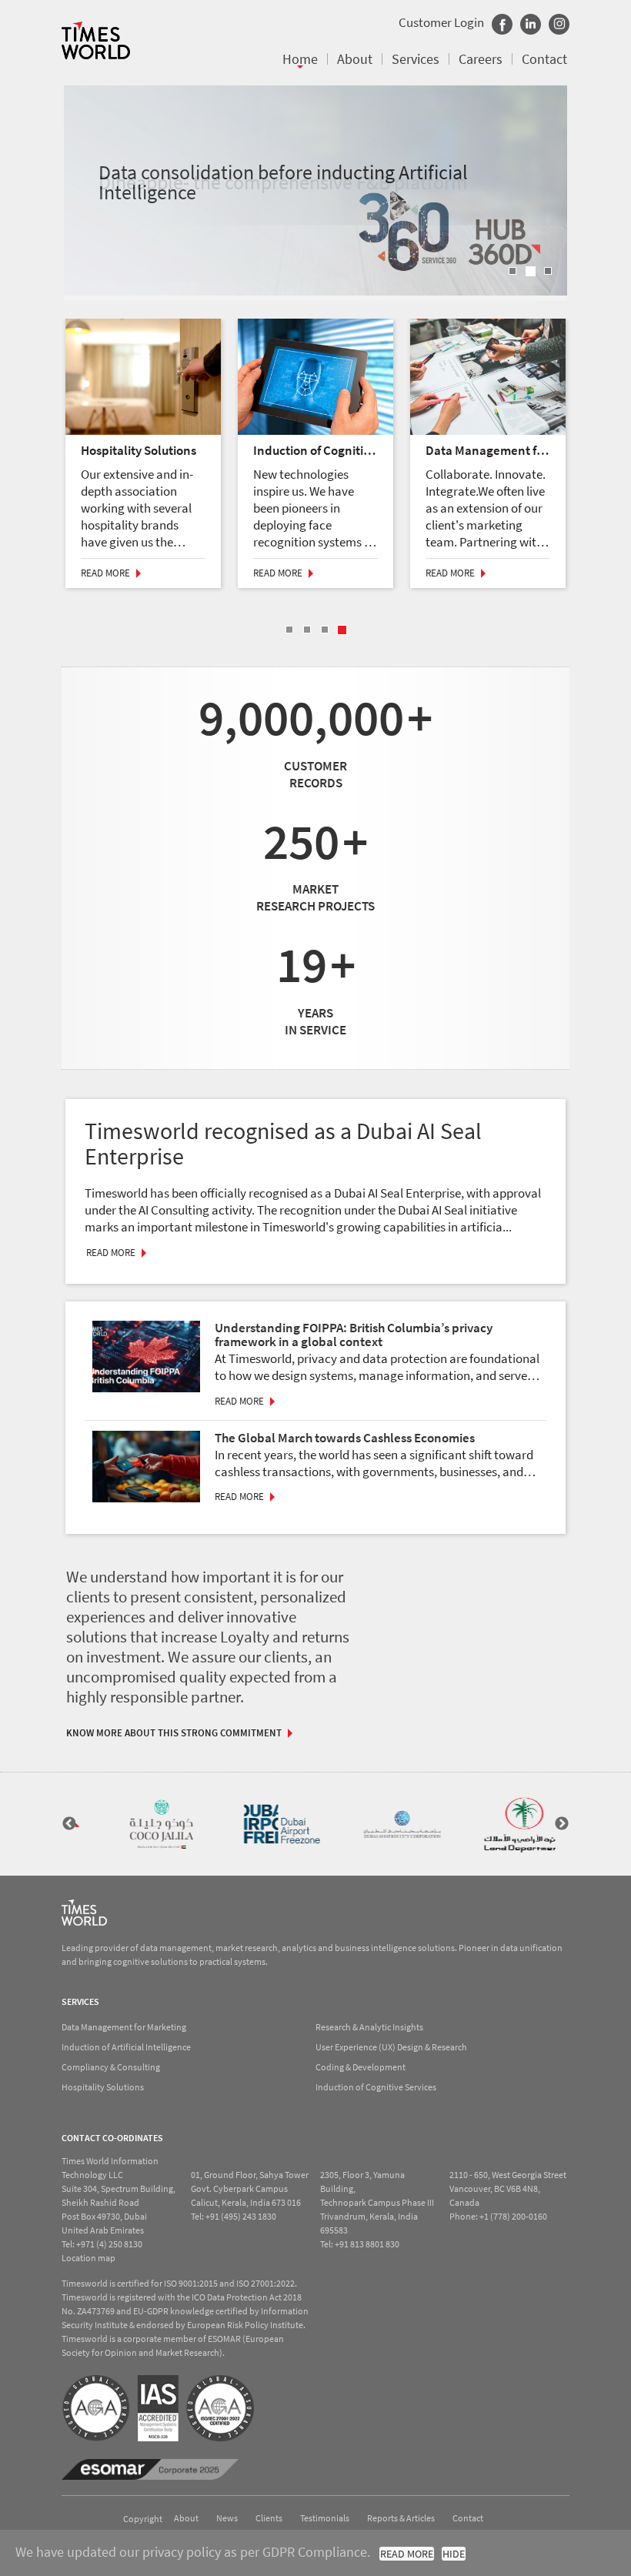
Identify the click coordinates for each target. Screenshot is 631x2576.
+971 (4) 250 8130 (109, 2244)
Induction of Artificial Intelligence (126, 2047)
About (355, 59)
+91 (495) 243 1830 (241, 2216)
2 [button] (531, 271)
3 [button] (548, 271)
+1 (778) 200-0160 (513, 2216)
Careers (481, 59)
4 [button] (342, 630)
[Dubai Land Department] (502, 1824)
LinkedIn (531, 24)
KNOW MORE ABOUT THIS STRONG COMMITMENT (174, 1733)
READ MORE (407, 2554)
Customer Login (441, 22)
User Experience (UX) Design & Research (391, 2047)
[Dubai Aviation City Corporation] (382, 1824)
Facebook (502, 24)
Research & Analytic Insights (369, 2027)
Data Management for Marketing (124, 2027)
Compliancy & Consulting (111, 2067)
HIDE (454, 2554)
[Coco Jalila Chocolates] (142, 1824)
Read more (239, 1401)
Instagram (559, 24)
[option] (315, 190)
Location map (88, 2258)
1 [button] (512, 271)
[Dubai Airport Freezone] (262, 1824)
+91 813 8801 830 (367, 2244)
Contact (544, 59)
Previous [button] (69, 1824)
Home (300, 59)
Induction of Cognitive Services (376, 2087)
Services (416, 59)
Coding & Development (361, 2067)
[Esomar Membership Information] (150, 2469)
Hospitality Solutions (103, 2087)
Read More (105, 573)
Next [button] (562, 1824)
